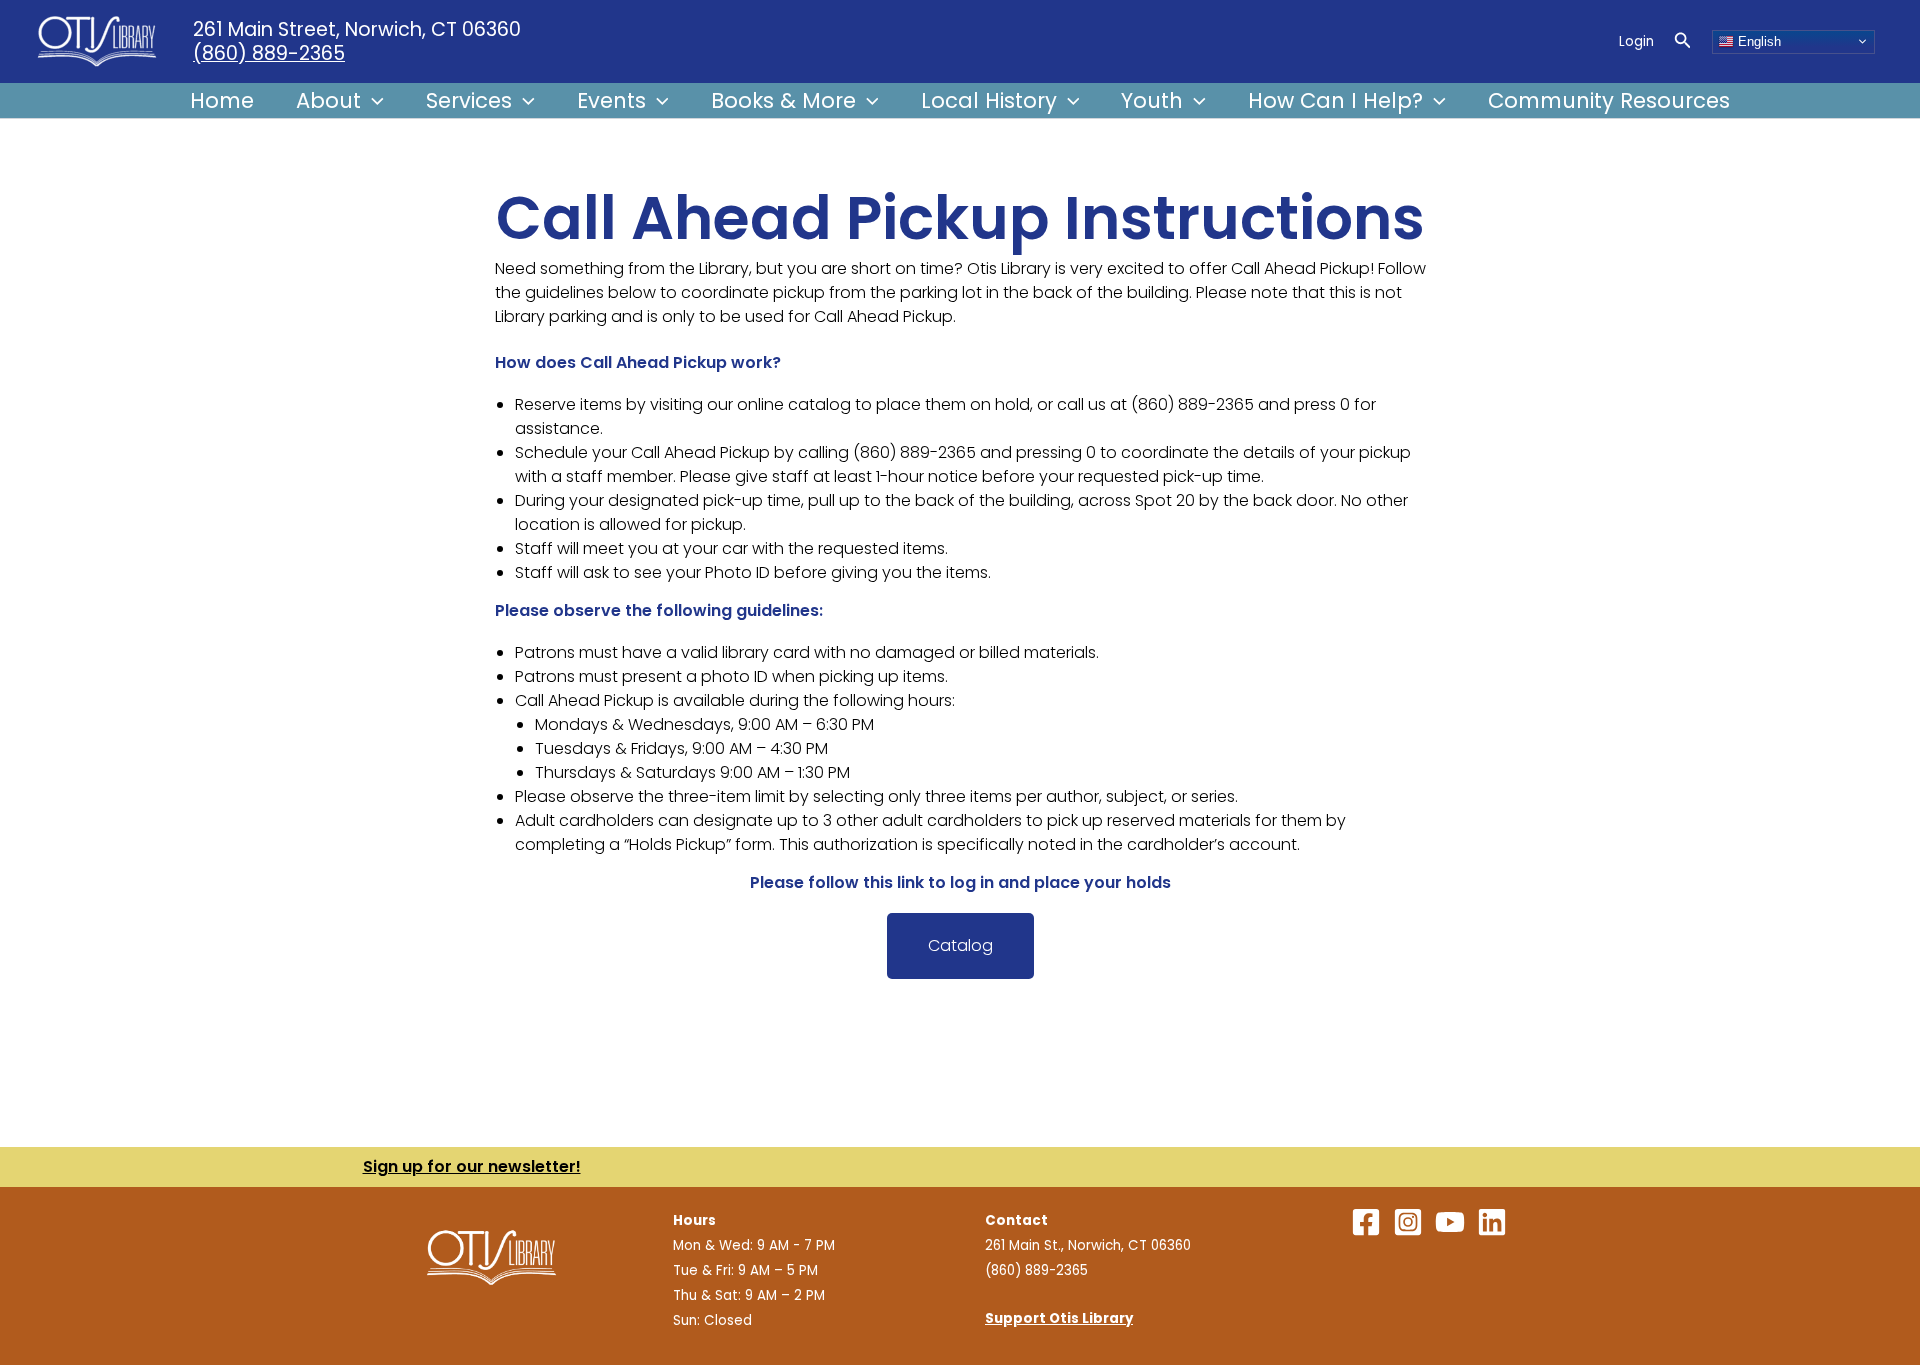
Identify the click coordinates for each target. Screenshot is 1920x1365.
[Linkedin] (1492, 1222)
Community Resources (1609, 100)
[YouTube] (1450, 1222)
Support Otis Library (1059, 1318)
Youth (1152, 100)
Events (611, 100)
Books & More (783, 100)
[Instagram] (1408, 1222)
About (328, 100)
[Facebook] (1366, 1222)
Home (222, 100)
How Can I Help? (1335, 100)
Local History (989, 100)
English (1757, 40)
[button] (1683, 42)
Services (469, 100)
